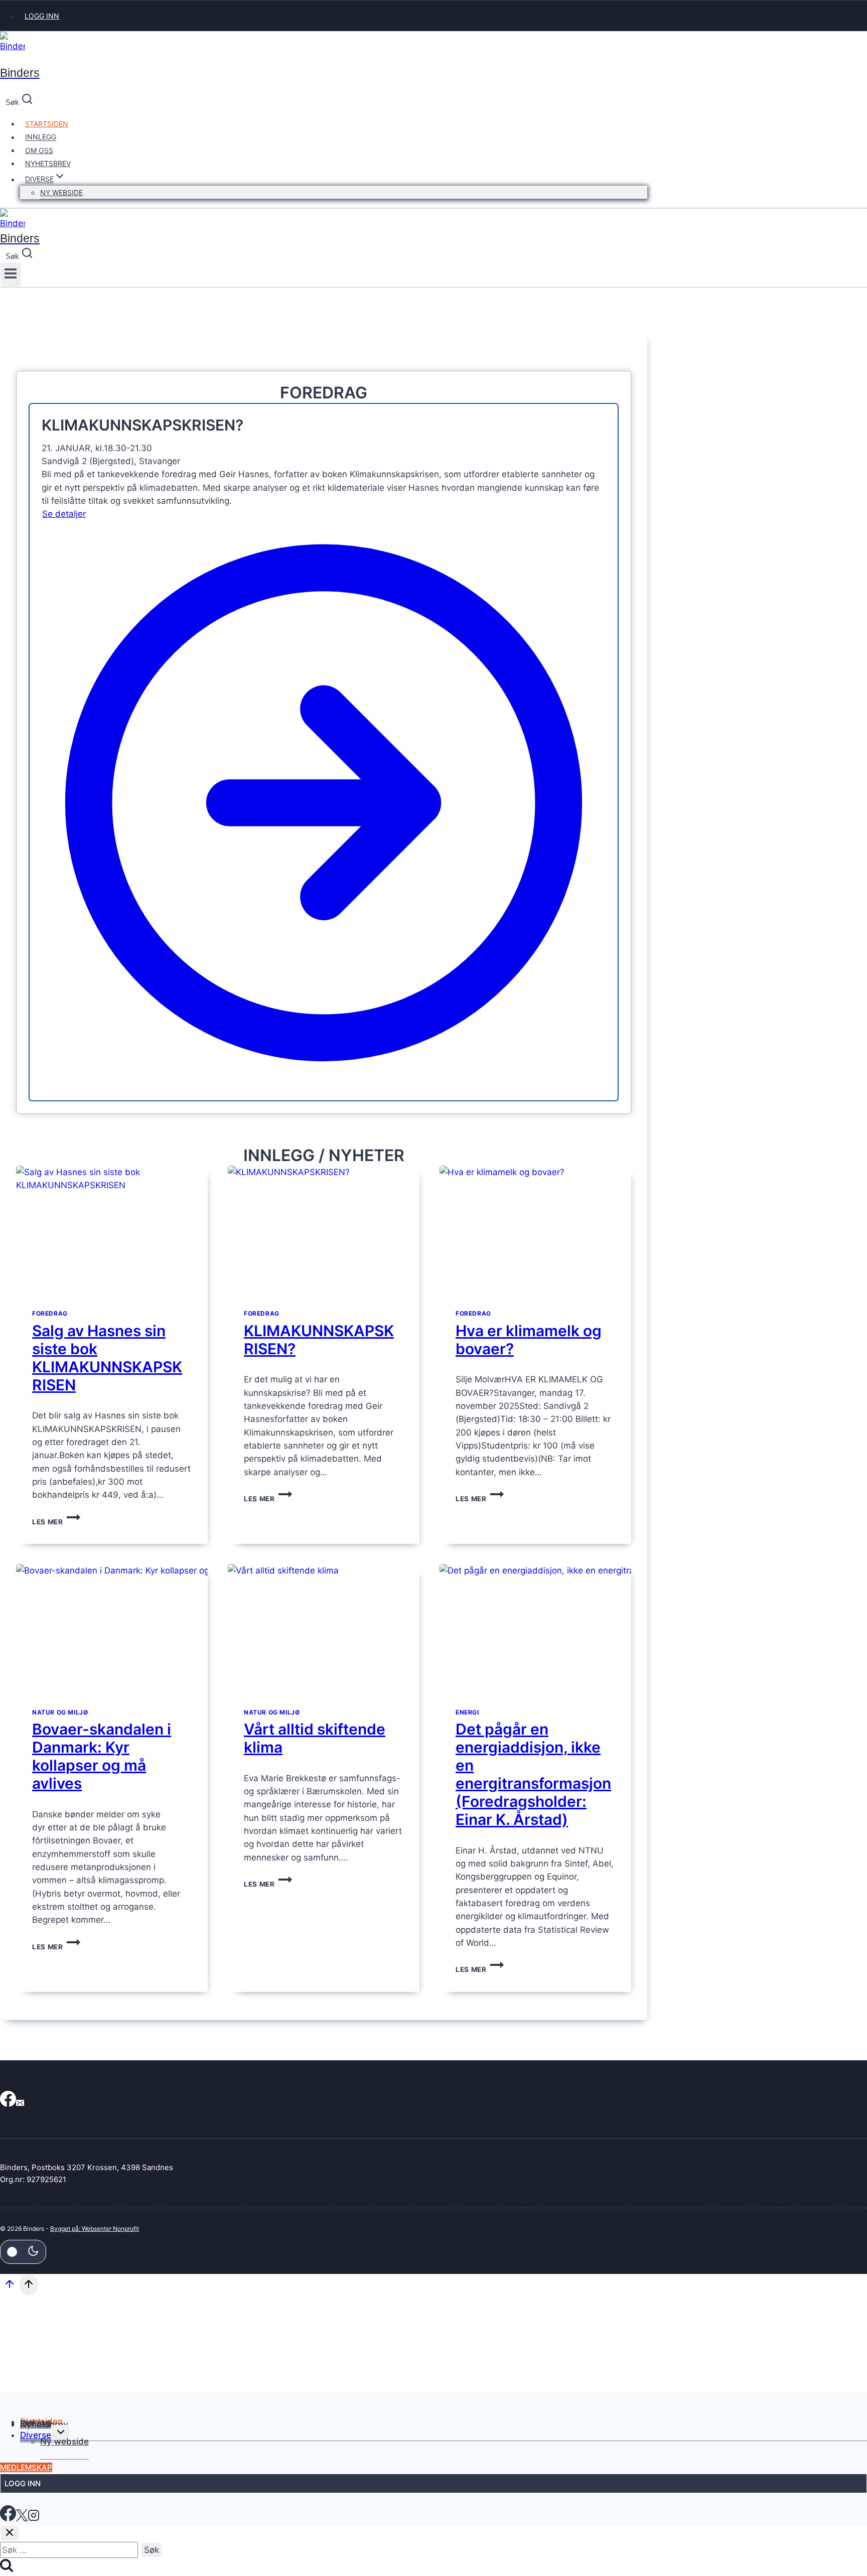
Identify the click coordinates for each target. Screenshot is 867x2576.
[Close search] (10, 2533)
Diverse (36, 2435)
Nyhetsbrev (48, 163)
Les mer (56, 1522)
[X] (22, 2518)
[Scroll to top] (10, 2287)
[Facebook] (8, 2103)
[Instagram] (34, 2518)
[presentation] (112, 1230)
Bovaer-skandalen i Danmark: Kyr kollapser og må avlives (102, 1756)
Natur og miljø (60, 1712)
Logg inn (42, 16)
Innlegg (41, 137)
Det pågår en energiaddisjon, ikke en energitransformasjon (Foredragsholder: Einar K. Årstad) (533, 1774)
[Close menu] (3, 2403)
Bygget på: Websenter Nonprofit (95, 2229)
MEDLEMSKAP (26, 2467)
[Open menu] (11, 275)
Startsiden (47, 124)
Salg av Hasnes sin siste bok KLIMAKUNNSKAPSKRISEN (107, 1358)
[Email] (20, 2103)
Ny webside (61, 192)
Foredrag (50, 1313)
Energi (467, 1712)
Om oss (39, 150)
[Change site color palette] (23, 2252)
